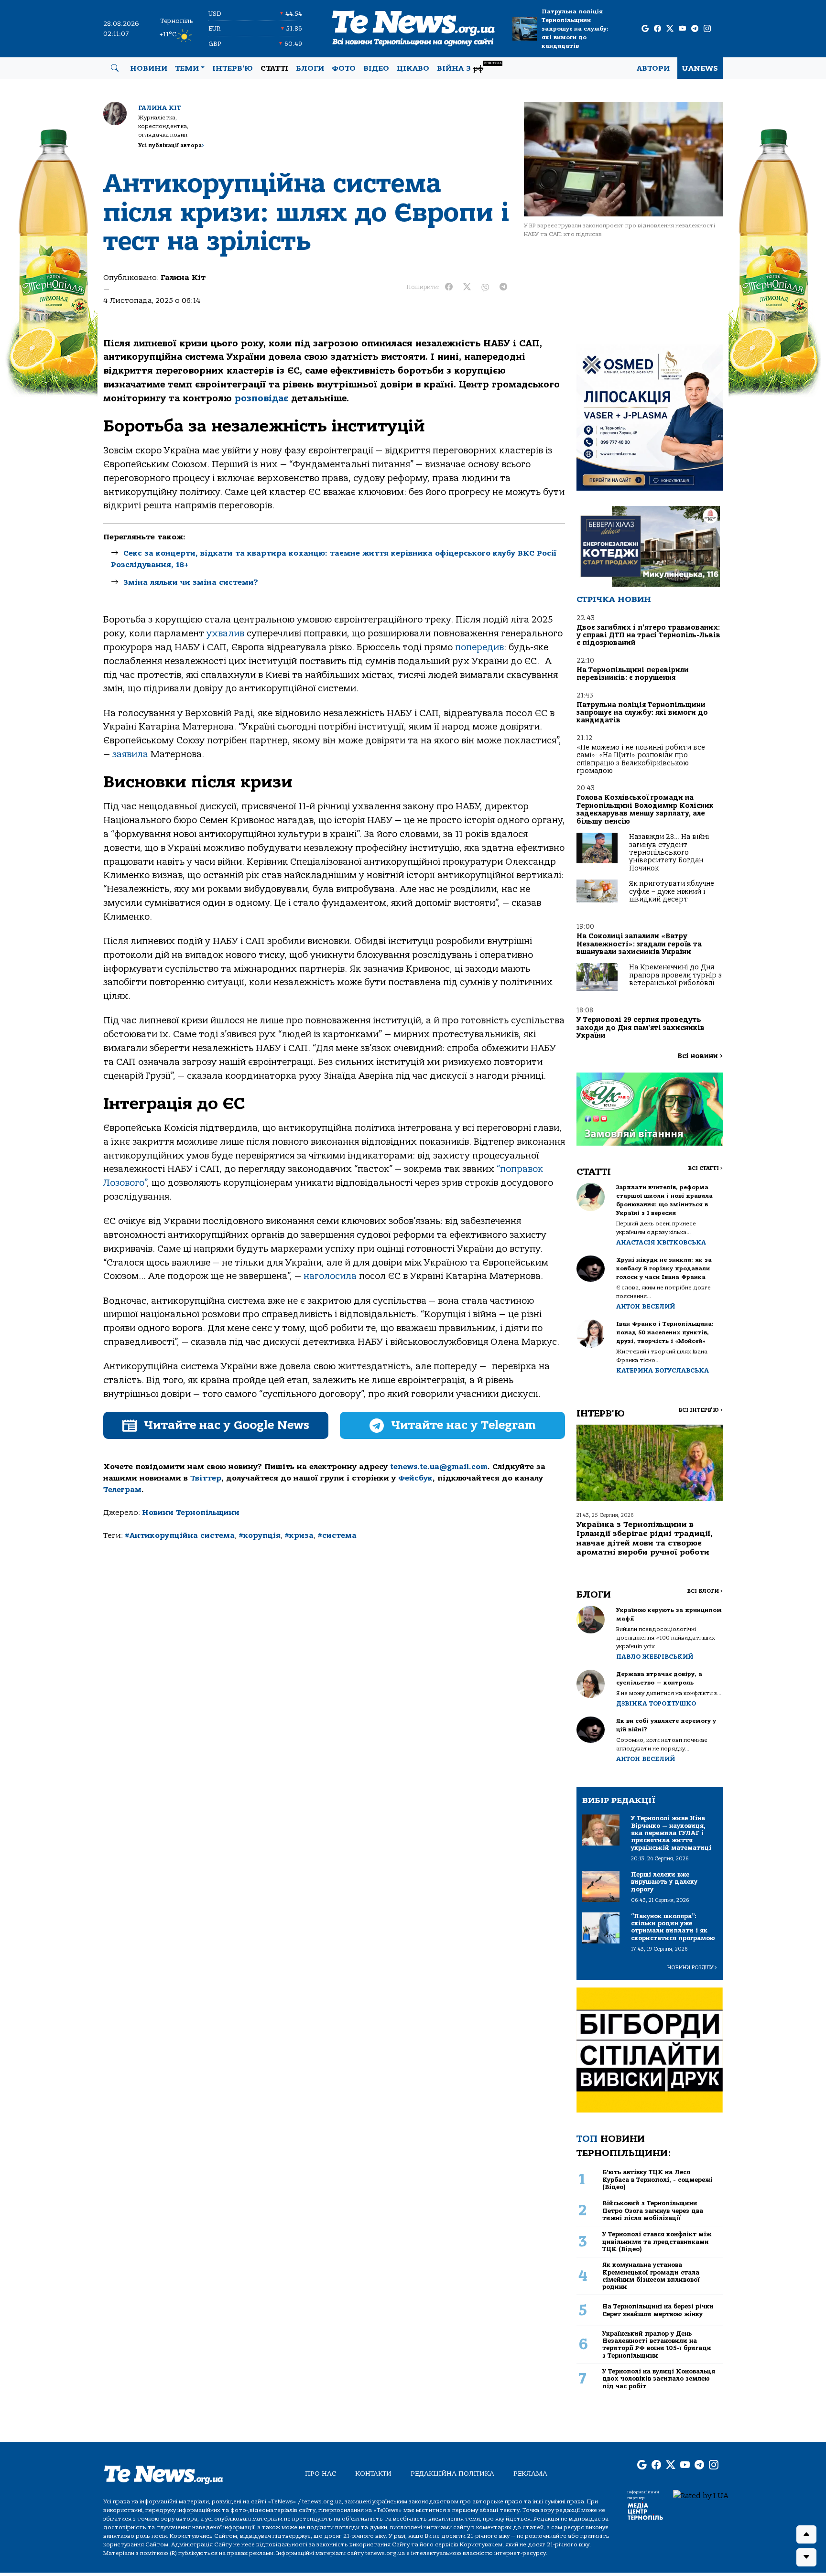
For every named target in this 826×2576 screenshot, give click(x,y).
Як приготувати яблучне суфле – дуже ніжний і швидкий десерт (672, 891)
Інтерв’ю (233, 68)
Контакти (373, 2474)
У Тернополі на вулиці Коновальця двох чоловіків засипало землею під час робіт (659, 2379)
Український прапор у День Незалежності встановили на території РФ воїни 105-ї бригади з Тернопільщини (657, 2345)
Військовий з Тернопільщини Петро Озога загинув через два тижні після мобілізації (653, 2211)
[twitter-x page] (670, 29)
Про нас (321, 2474)
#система (337, 1535)
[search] (115, 68)
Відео (376, 68)
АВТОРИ (653, 68)
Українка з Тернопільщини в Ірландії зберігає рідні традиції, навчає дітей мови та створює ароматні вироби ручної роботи (645, 1538)
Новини (149, 68)
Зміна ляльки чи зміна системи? (191, 582)
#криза (299, 1535)
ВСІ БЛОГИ (705, 1591)
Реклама (530, 2474)
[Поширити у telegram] (503, 287)
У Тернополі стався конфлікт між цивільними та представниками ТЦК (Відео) (657, 2242)
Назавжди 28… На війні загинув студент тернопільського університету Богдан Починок (669, 853)
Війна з (469, 67)
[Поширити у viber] (485, 287)
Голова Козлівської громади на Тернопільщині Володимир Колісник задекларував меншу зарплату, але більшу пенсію (645, 809)
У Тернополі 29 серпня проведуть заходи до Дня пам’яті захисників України (641, 1028)
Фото (344, 68)
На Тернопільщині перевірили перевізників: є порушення (633, 674)
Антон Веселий (646, 1306)
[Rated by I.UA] (701, 2495)
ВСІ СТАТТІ (705, 1168)
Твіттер (206, 1478)
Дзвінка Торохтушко (656, 1703)
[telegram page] (695, 29)
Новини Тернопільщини (191, 1513)
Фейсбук (415, 1478)
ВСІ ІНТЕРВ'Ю (701, 1410)
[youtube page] (682, 29)
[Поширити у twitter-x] (467, 287)
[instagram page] (707, 29)
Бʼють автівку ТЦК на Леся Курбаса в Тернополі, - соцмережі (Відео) (658, 2179)
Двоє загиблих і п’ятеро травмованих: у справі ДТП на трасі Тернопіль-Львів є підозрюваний (648, 635)
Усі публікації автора (171, 145)
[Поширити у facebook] (449, 287)
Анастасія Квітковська (661, 1242)
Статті (274, 68)
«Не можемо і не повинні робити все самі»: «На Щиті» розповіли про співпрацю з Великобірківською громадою (641, 759)
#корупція (260, 1535)
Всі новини (700, 1056)
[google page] (645, 29)
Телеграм (122, 1490)
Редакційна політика (452, 2474)
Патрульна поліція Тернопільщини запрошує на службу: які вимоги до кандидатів (575, 29)
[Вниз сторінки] (806, 2557)
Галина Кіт (159, 108)
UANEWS (700, 68)
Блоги (310, 68)
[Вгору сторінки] (806, 2534)
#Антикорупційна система (180, 1535)
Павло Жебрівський (655, 1657)
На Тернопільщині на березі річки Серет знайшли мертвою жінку (658, 2310)
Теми (187, 68)
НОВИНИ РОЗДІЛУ (692, 1968)
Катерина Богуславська (663, 1370)
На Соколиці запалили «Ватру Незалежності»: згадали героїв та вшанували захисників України (639, 944)
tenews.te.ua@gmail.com (439, 1467)
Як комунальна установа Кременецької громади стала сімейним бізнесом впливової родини (651, 2276)
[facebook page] (658, 29)
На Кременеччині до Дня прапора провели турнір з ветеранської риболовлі (675, 975)
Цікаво (413, 68)
